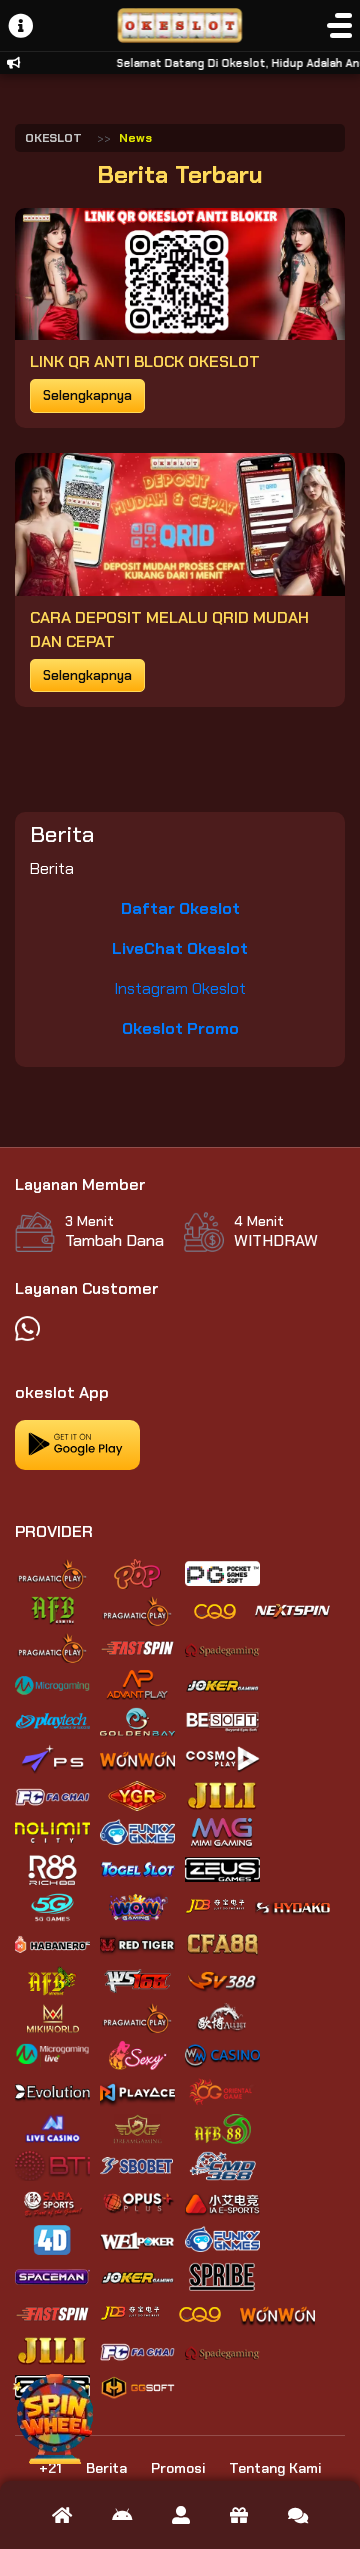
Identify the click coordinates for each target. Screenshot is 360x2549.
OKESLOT (53, 138)
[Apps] (122, 2515)
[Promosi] (239, 2515)
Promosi (178, 2468)
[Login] (181, 2515)
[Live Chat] (298, 2515)
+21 (50, 2468)
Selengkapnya (87, 395)
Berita (106, 2468)
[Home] (62, 2515)
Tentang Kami (275, 2468)
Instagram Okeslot (180, 988)
